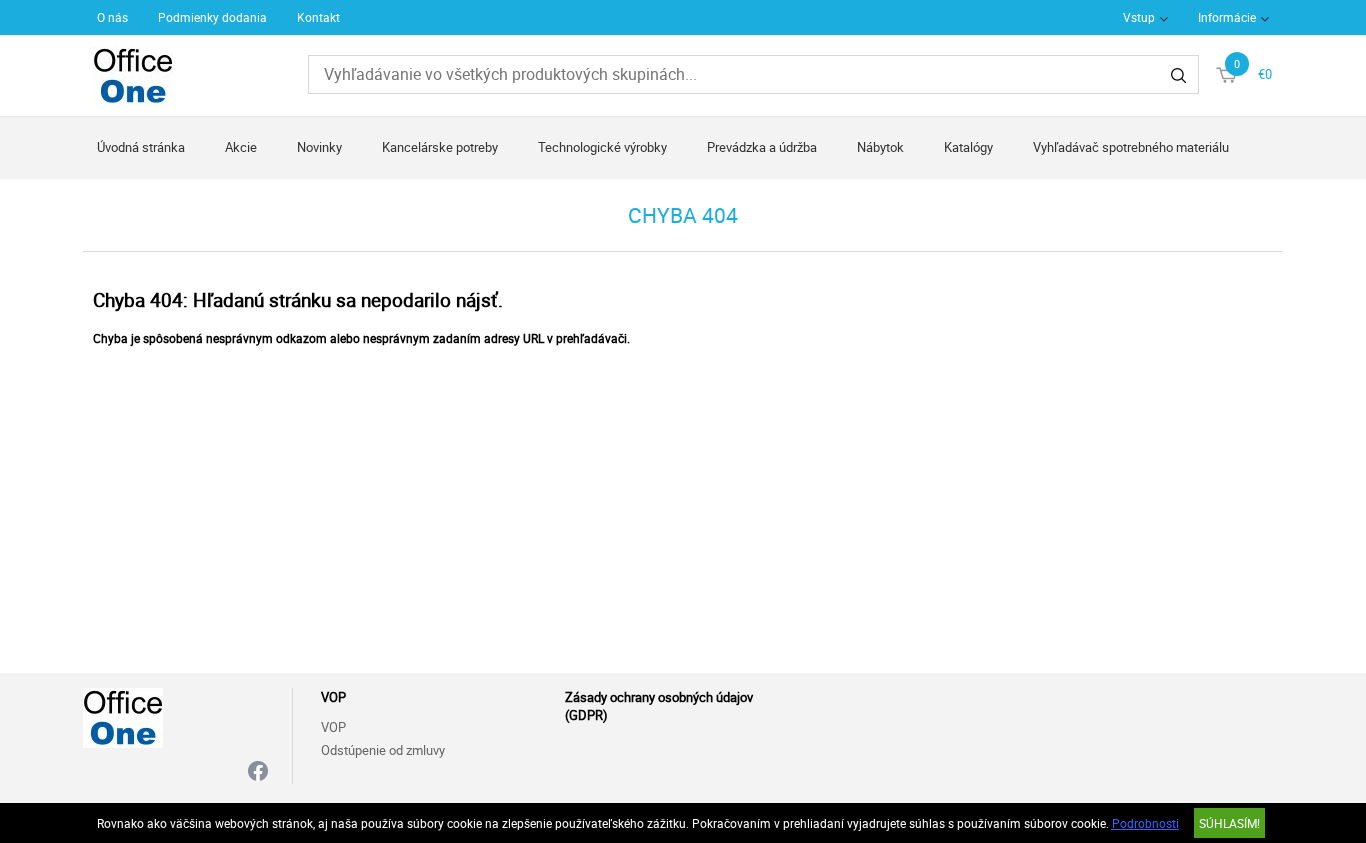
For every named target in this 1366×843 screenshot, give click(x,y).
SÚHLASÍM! (1229, 823)
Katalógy (968, 147)
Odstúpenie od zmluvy (383, 750)
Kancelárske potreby (440, 147)
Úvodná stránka (141, 147)
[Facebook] (258, 772)
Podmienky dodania (212, 17)
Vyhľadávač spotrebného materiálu (1131, 147)
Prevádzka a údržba (762, 147)
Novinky (319, 147)
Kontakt (318, 17)
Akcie (241, 147)
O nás (112, 17)
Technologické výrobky (602, 147)
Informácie (1227, 17)
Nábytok (880, 147)
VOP (333, 727)
